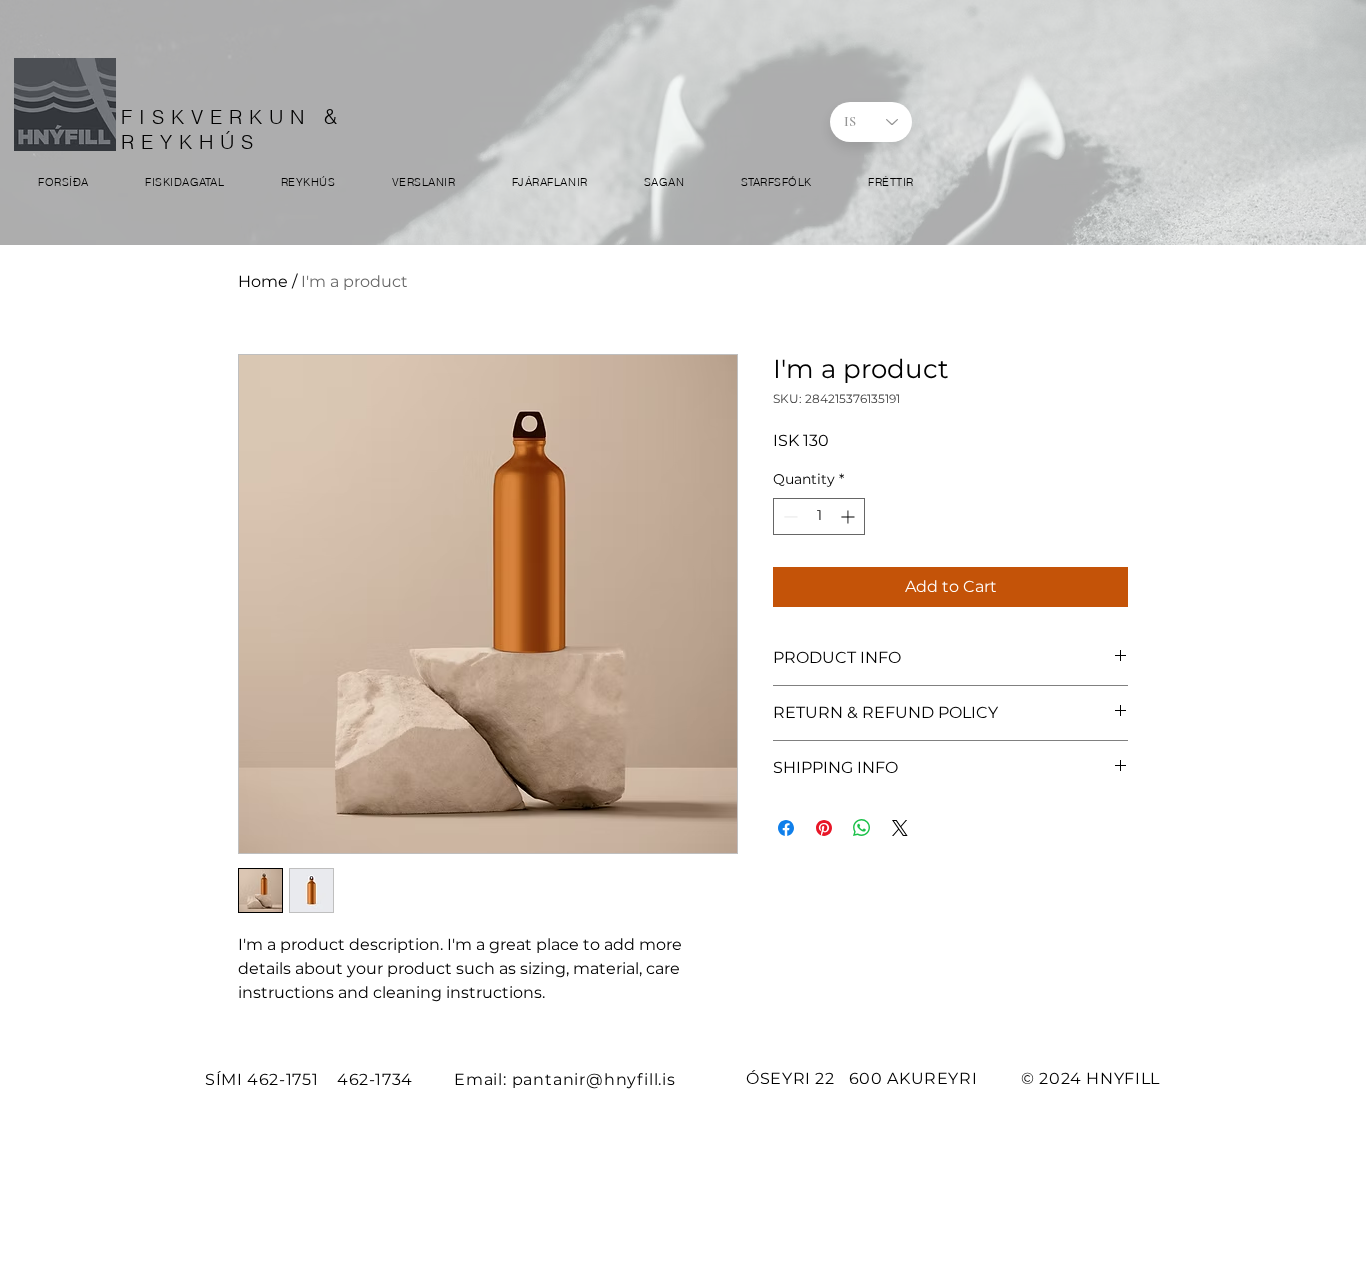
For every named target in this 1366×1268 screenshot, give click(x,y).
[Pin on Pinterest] (824, 828)
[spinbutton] (819, 516)
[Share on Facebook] (786, 828)
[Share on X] (900, 828)
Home (263, 281)
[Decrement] (788, 516)
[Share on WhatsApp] (862, 828)
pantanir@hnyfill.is (594, 1079)
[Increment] (849, 516)
